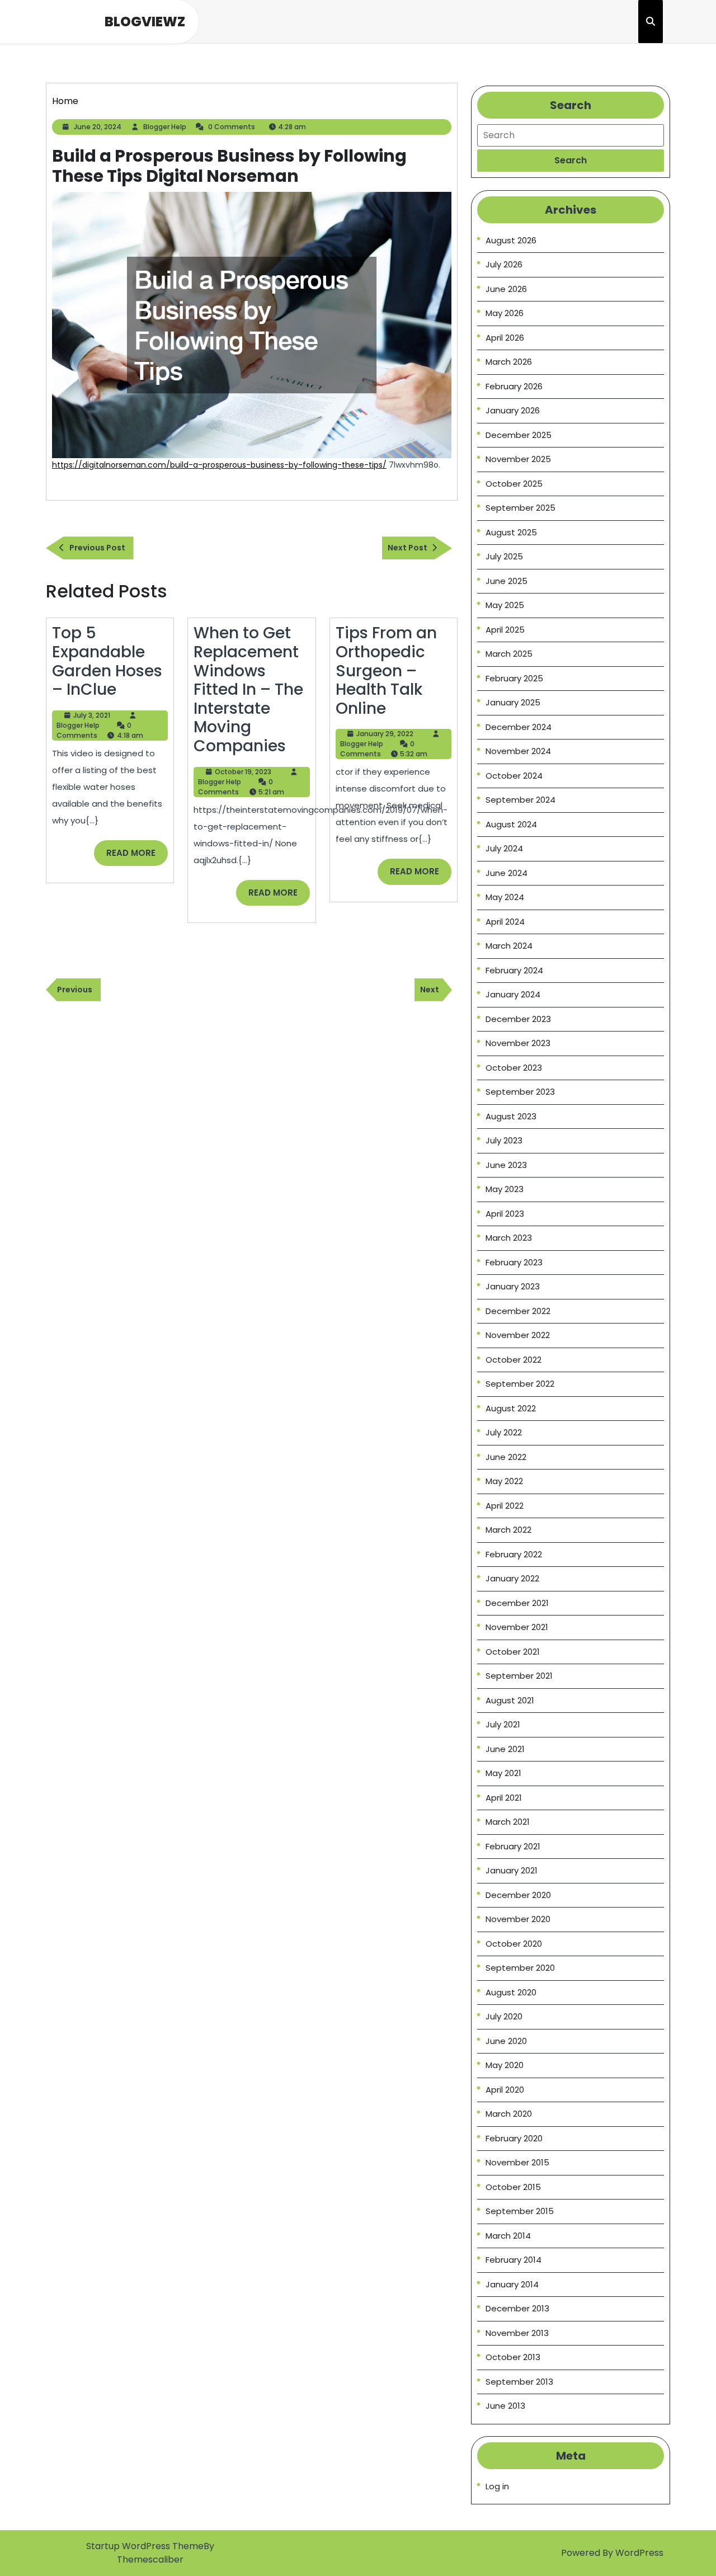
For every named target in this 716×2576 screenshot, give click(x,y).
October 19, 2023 (243, 772)
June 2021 (505, 1749)
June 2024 (507, 873)
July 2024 (504, 848)
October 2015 (513, 2187)
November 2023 (518, 1043)
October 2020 (514, 1944)
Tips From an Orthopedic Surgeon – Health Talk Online (386, 670)
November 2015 (517, 2162)
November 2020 (518, 1919)
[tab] (571, 161)
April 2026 (505, 338)
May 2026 (505, 313)
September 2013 (519, 2382)
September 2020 (520, 1968)
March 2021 (508, 1822)
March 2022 (508, 1530)
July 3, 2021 (92, 715)
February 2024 (514, 970)
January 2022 (512, 1578)
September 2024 (520, 800)
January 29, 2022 (385, 734)
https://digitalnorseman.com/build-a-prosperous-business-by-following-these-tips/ (219, 465)
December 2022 (518, 1311)
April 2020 (505, 2090)
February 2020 (514, 2138)
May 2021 (503, 1773)
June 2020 (506, 2041)
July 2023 (504, 1140)
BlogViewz (145, 22)
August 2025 (511, 532)
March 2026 (509, 362)
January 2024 (513, 994)
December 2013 (517, 2308)
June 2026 (506, 289)
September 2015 (520, 2211)
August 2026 (511, 240)
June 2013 (505, 2406)
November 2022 (518, 1335)
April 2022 (505, 1506)
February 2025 (514, 678)
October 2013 (513, 2357)
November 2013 (517, 2333)
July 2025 (504, 556)
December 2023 (518, 1019)
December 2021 (517, 1603)
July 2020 (504, 2016)
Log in (497, 2486)
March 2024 (509, 946)
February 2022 (514, 1554)
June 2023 (506, 1165)
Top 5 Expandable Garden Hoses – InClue (107, 661)
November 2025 (518, 459)
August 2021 (510, 1700)
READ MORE (137, 856)
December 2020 (518, 1895)
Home (65, 101)
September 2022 (520, 1384)
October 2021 (513, 1652)
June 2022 (506, 1457)
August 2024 (511, 824)
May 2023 (505, 1189)
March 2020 (509, 2114)
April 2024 (505, 922)
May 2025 (505, 605)
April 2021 (504, 1798)
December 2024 (519, 727)
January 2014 (512, 2284)
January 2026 (513, 410)
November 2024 (518, 751)
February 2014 (514, 2260)
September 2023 (520, 1092)
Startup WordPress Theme (145, 2546)
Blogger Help (165, 127)
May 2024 (505, 897)
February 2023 (514, 1262)
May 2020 (505, 2065)
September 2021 (519, 1676)
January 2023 (513, 1286)
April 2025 (505, 630)
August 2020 (511, 1992)
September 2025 (520, 508)
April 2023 (505, 1214)
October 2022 (514, 1360)
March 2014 (508, 2236)
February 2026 (514, 386)
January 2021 (512, 1870)
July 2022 (504, 1432)
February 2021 (513, 1846)
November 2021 (517, 1627)
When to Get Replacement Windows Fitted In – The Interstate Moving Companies (248, 689)
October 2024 (514, 776)
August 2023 (511, 1116)
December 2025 (519, 435)
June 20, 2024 (98, 127)
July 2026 (504, 264)
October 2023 (514, 1068)
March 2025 (509, 654)
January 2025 (513, 702)
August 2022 (511, 1408)
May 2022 (504, 1481)
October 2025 (514, 484)
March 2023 (509, 1238)
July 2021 (503, 1724)
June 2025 (507, 581)
